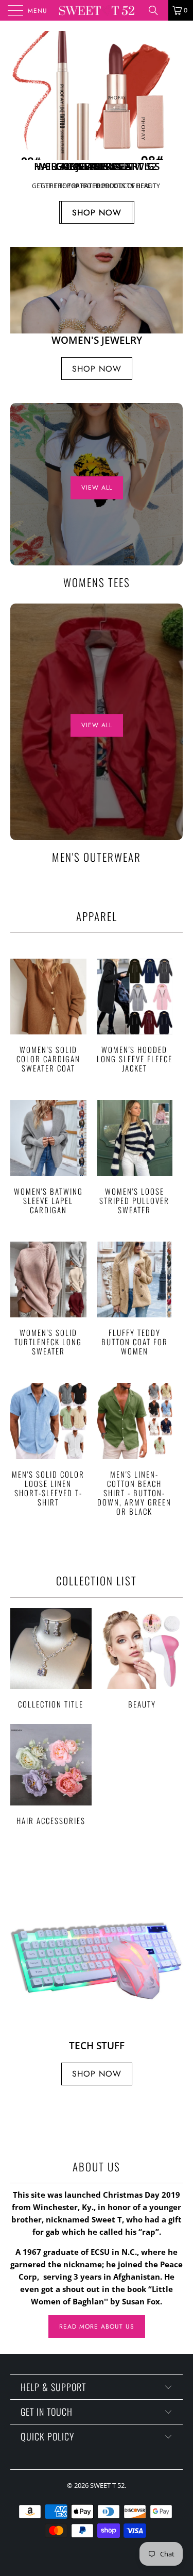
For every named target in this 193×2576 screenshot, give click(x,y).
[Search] (157, 10)
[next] (173, 129)
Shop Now (97, 369)
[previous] (20, 129)
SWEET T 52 (107, 2485)
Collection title (51, 1659)
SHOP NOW (97, 213)
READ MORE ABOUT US (97, 2327)
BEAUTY (143, 1659)
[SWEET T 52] (97, 10)
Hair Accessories (51, 1775)
